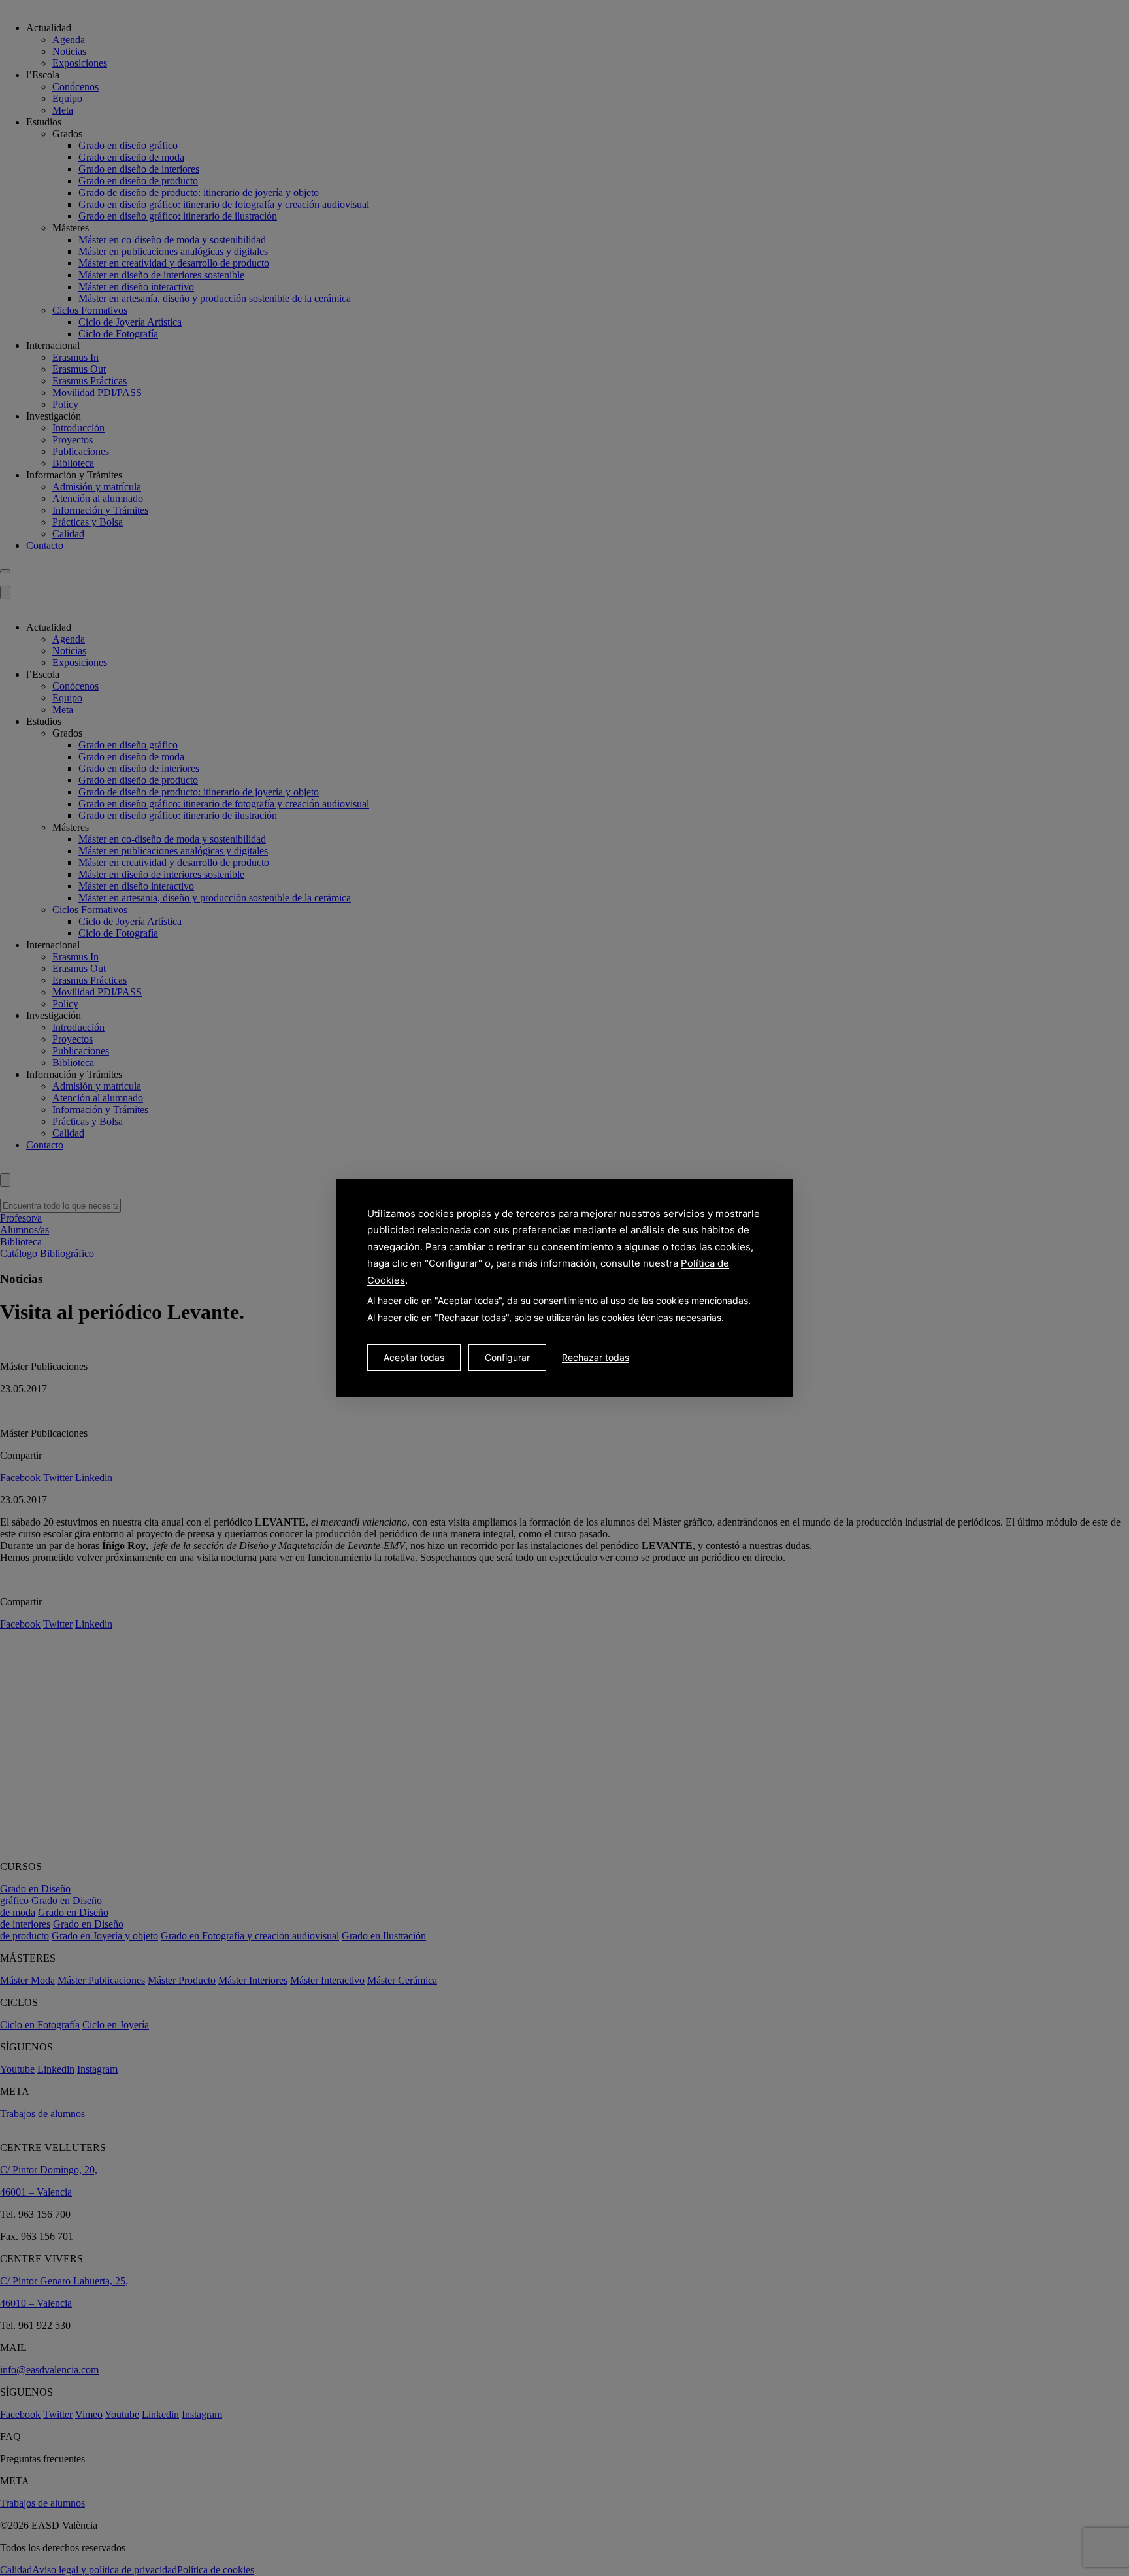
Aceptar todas (414, 1357)
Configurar (507, 1357)
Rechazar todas (596, 1357)
